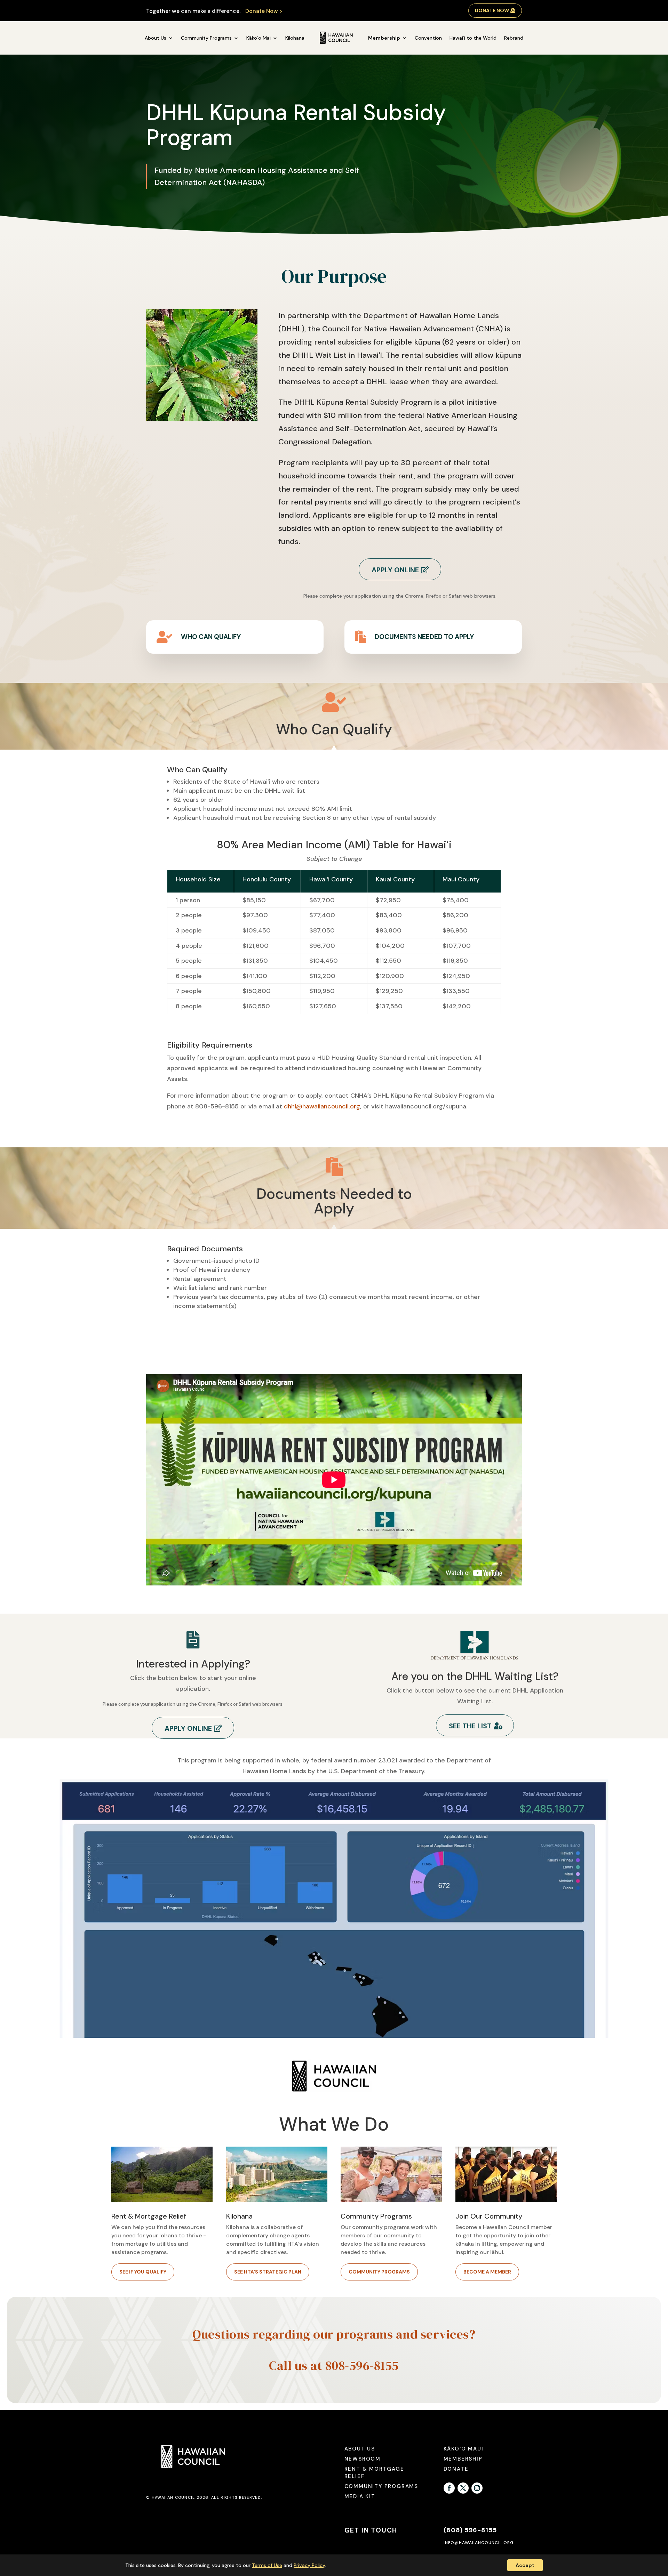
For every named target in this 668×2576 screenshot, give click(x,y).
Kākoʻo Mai (259, 38)
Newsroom (363, 2459)
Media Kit (360, 2496)
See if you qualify (143, 2272)
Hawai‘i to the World (473, 38)
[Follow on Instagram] (477, 2488)
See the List (470, 1726)
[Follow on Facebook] (449, 2488)
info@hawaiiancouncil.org (479, 2543)
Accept (525, 2565)
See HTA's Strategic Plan (268, 2272)
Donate (456, 2469)
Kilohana (295, 38)
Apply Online (395, 570)
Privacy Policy (309, 2565)
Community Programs (206, 38)
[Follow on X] (463, 2488)
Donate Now (492, 10)
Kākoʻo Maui (464, 2449)
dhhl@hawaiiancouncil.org (322, 1106)
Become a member (487, 2272)
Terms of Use (267, 2565)
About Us (156, 38)
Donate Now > (264, 11)
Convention (428, 38)
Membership (384, 38)
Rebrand (514, 38)
